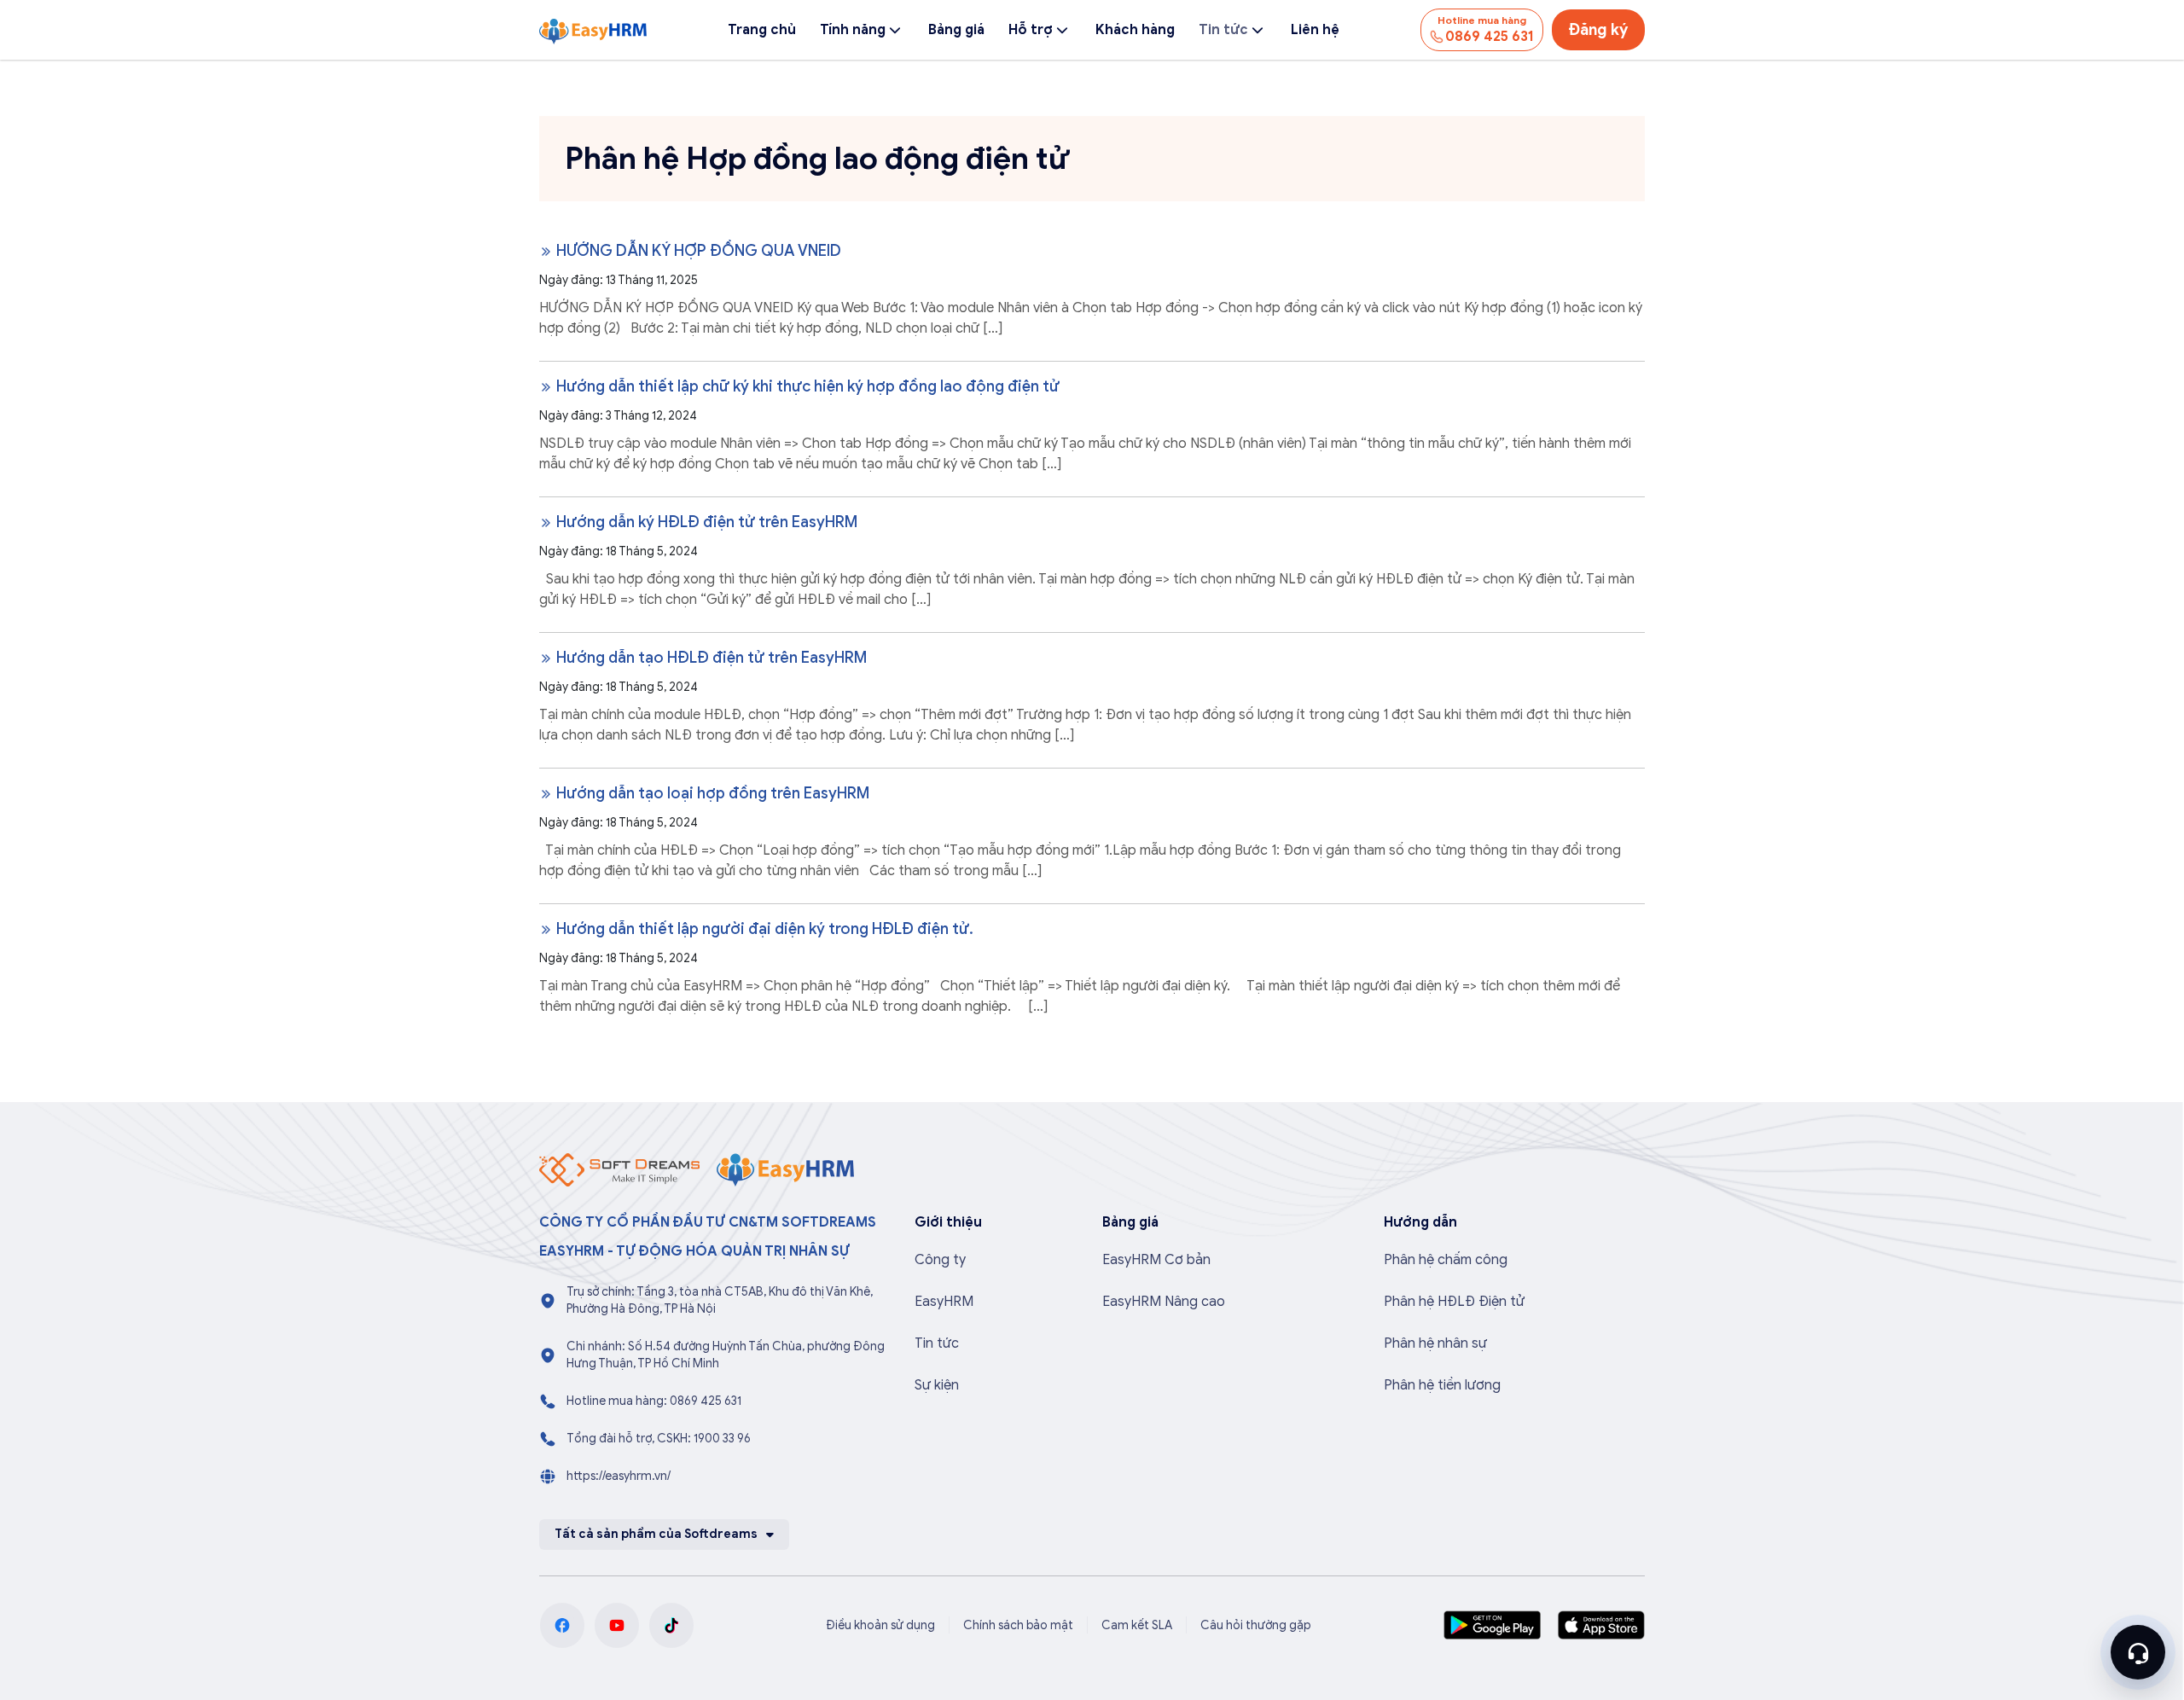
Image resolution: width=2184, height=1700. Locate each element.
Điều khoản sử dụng (880, 1625)
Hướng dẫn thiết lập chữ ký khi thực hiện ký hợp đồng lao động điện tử (806, 386)
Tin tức (1223, 30)
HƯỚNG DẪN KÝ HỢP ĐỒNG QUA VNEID (697, 251)
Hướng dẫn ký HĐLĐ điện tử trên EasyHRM (705, 522)
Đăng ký (1598, 30)
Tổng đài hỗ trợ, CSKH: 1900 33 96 (659, 1439)
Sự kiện (937, 1385)
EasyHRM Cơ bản (1156, 1260)
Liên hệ (1315, 30)
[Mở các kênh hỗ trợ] (2138, 1652)
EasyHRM (944, 1302)
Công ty (940, 1260)
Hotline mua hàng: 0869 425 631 (654, 1401)
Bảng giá (956, 30)
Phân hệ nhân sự (1435, 1343)
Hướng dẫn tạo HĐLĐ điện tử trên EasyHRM (710, 658)
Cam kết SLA (1137, 1625)
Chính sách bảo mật (1018, 1625)
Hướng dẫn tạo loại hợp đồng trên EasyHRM (711, 793)
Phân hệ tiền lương (1442, 1385)
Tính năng (853, 30)
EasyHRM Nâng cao (1164, 1302)
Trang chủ (762, 30)
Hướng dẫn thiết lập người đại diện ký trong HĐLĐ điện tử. (763, 929)
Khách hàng (1135, 30)
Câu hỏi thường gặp (1256, 1625)
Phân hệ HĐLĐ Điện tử (1454, 1302)
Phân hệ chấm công (1446, 1260)
